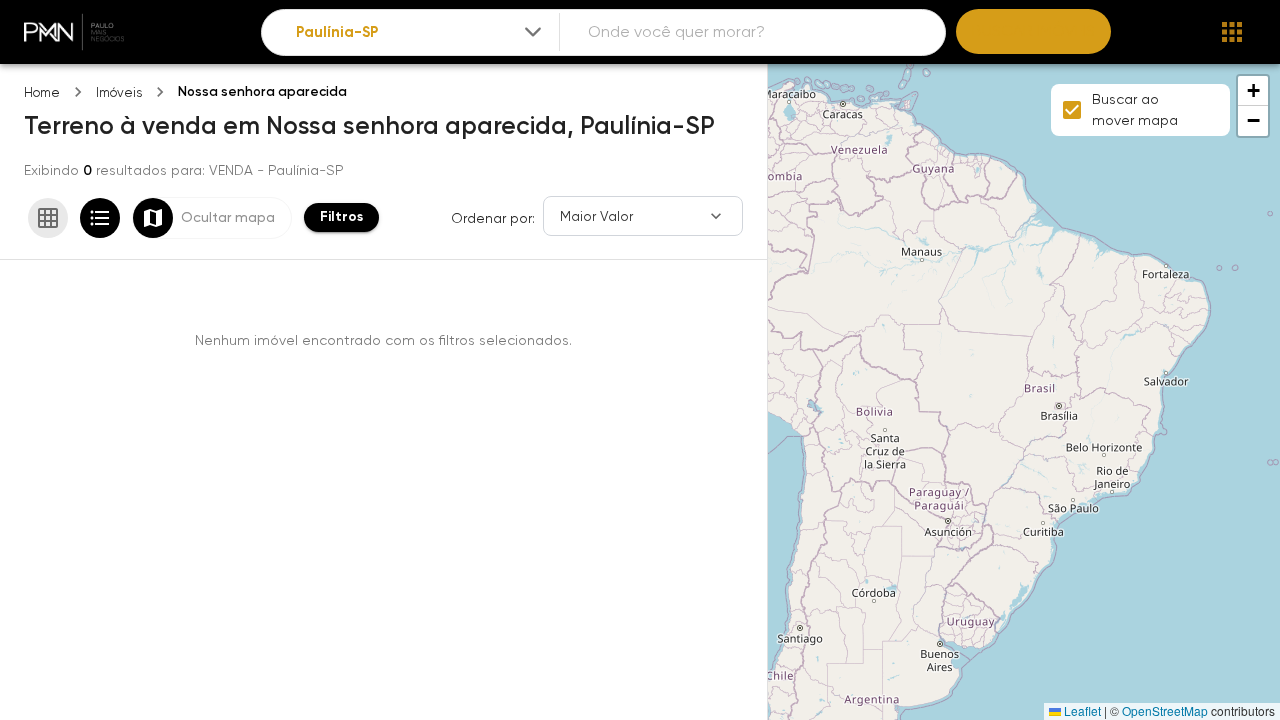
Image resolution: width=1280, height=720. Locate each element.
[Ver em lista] (100, 218)
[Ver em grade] (48, 218)
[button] (1253, 91)
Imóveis (119, 92)
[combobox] (420, 32)
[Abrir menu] (1232, 32)
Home (42, 92)
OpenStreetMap (1165, 710)
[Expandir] (533, 32)
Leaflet (1081, 710)
